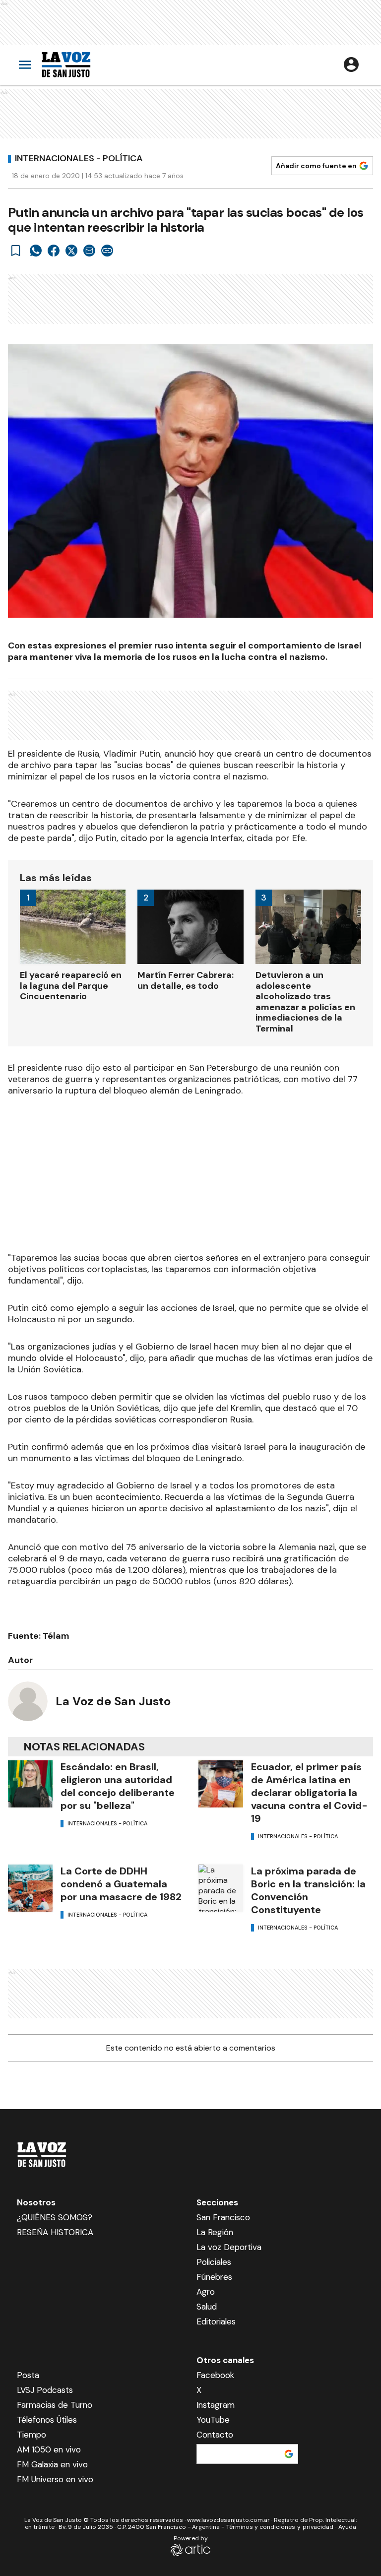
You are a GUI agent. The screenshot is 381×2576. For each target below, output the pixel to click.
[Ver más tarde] (16, 251)
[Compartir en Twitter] (71, 251)
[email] (89, 251)
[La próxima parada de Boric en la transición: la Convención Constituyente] (221, 1888)
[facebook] (54, 251)
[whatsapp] (36, 251)
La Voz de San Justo (113, 1701)
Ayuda (347, 2527)
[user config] (351, 64)
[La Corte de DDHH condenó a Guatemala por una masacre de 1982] (30, 1888)
